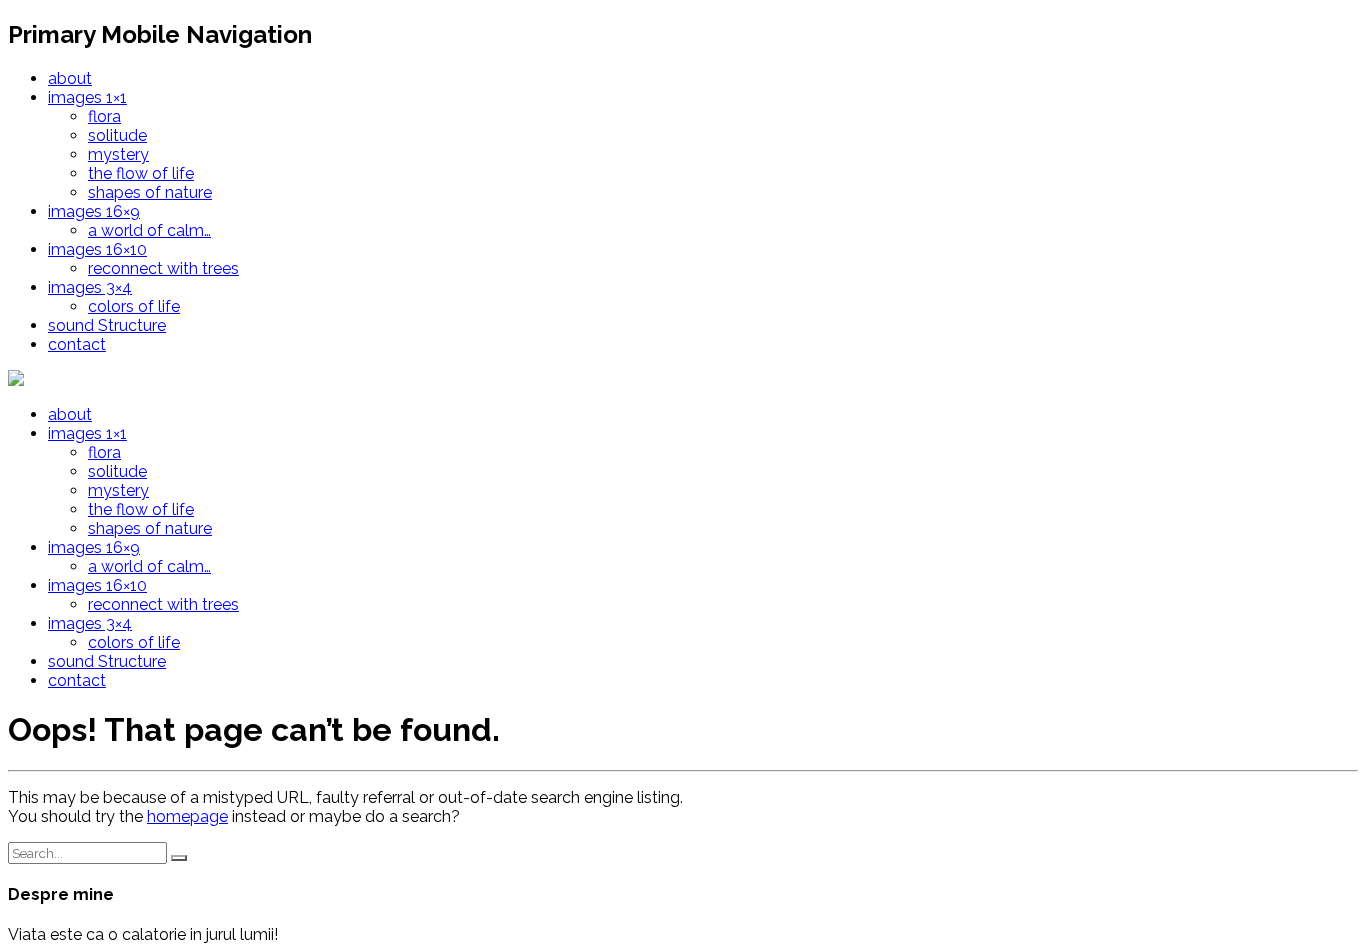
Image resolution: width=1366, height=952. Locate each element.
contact (77, 344)
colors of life (134, 306)
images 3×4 (90, 287)
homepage (187, 816)
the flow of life (141, 173)
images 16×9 (94, 211)
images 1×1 (87, 97)
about (70, 78)
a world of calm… (149, 230)
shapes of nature (150, 192)
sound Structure (107, 325)
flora (104, 116)
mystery (118, 154)
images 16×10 (97, 249)
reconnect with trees (163, 268)
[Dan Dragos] (60, 379)
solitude (117, 135)
